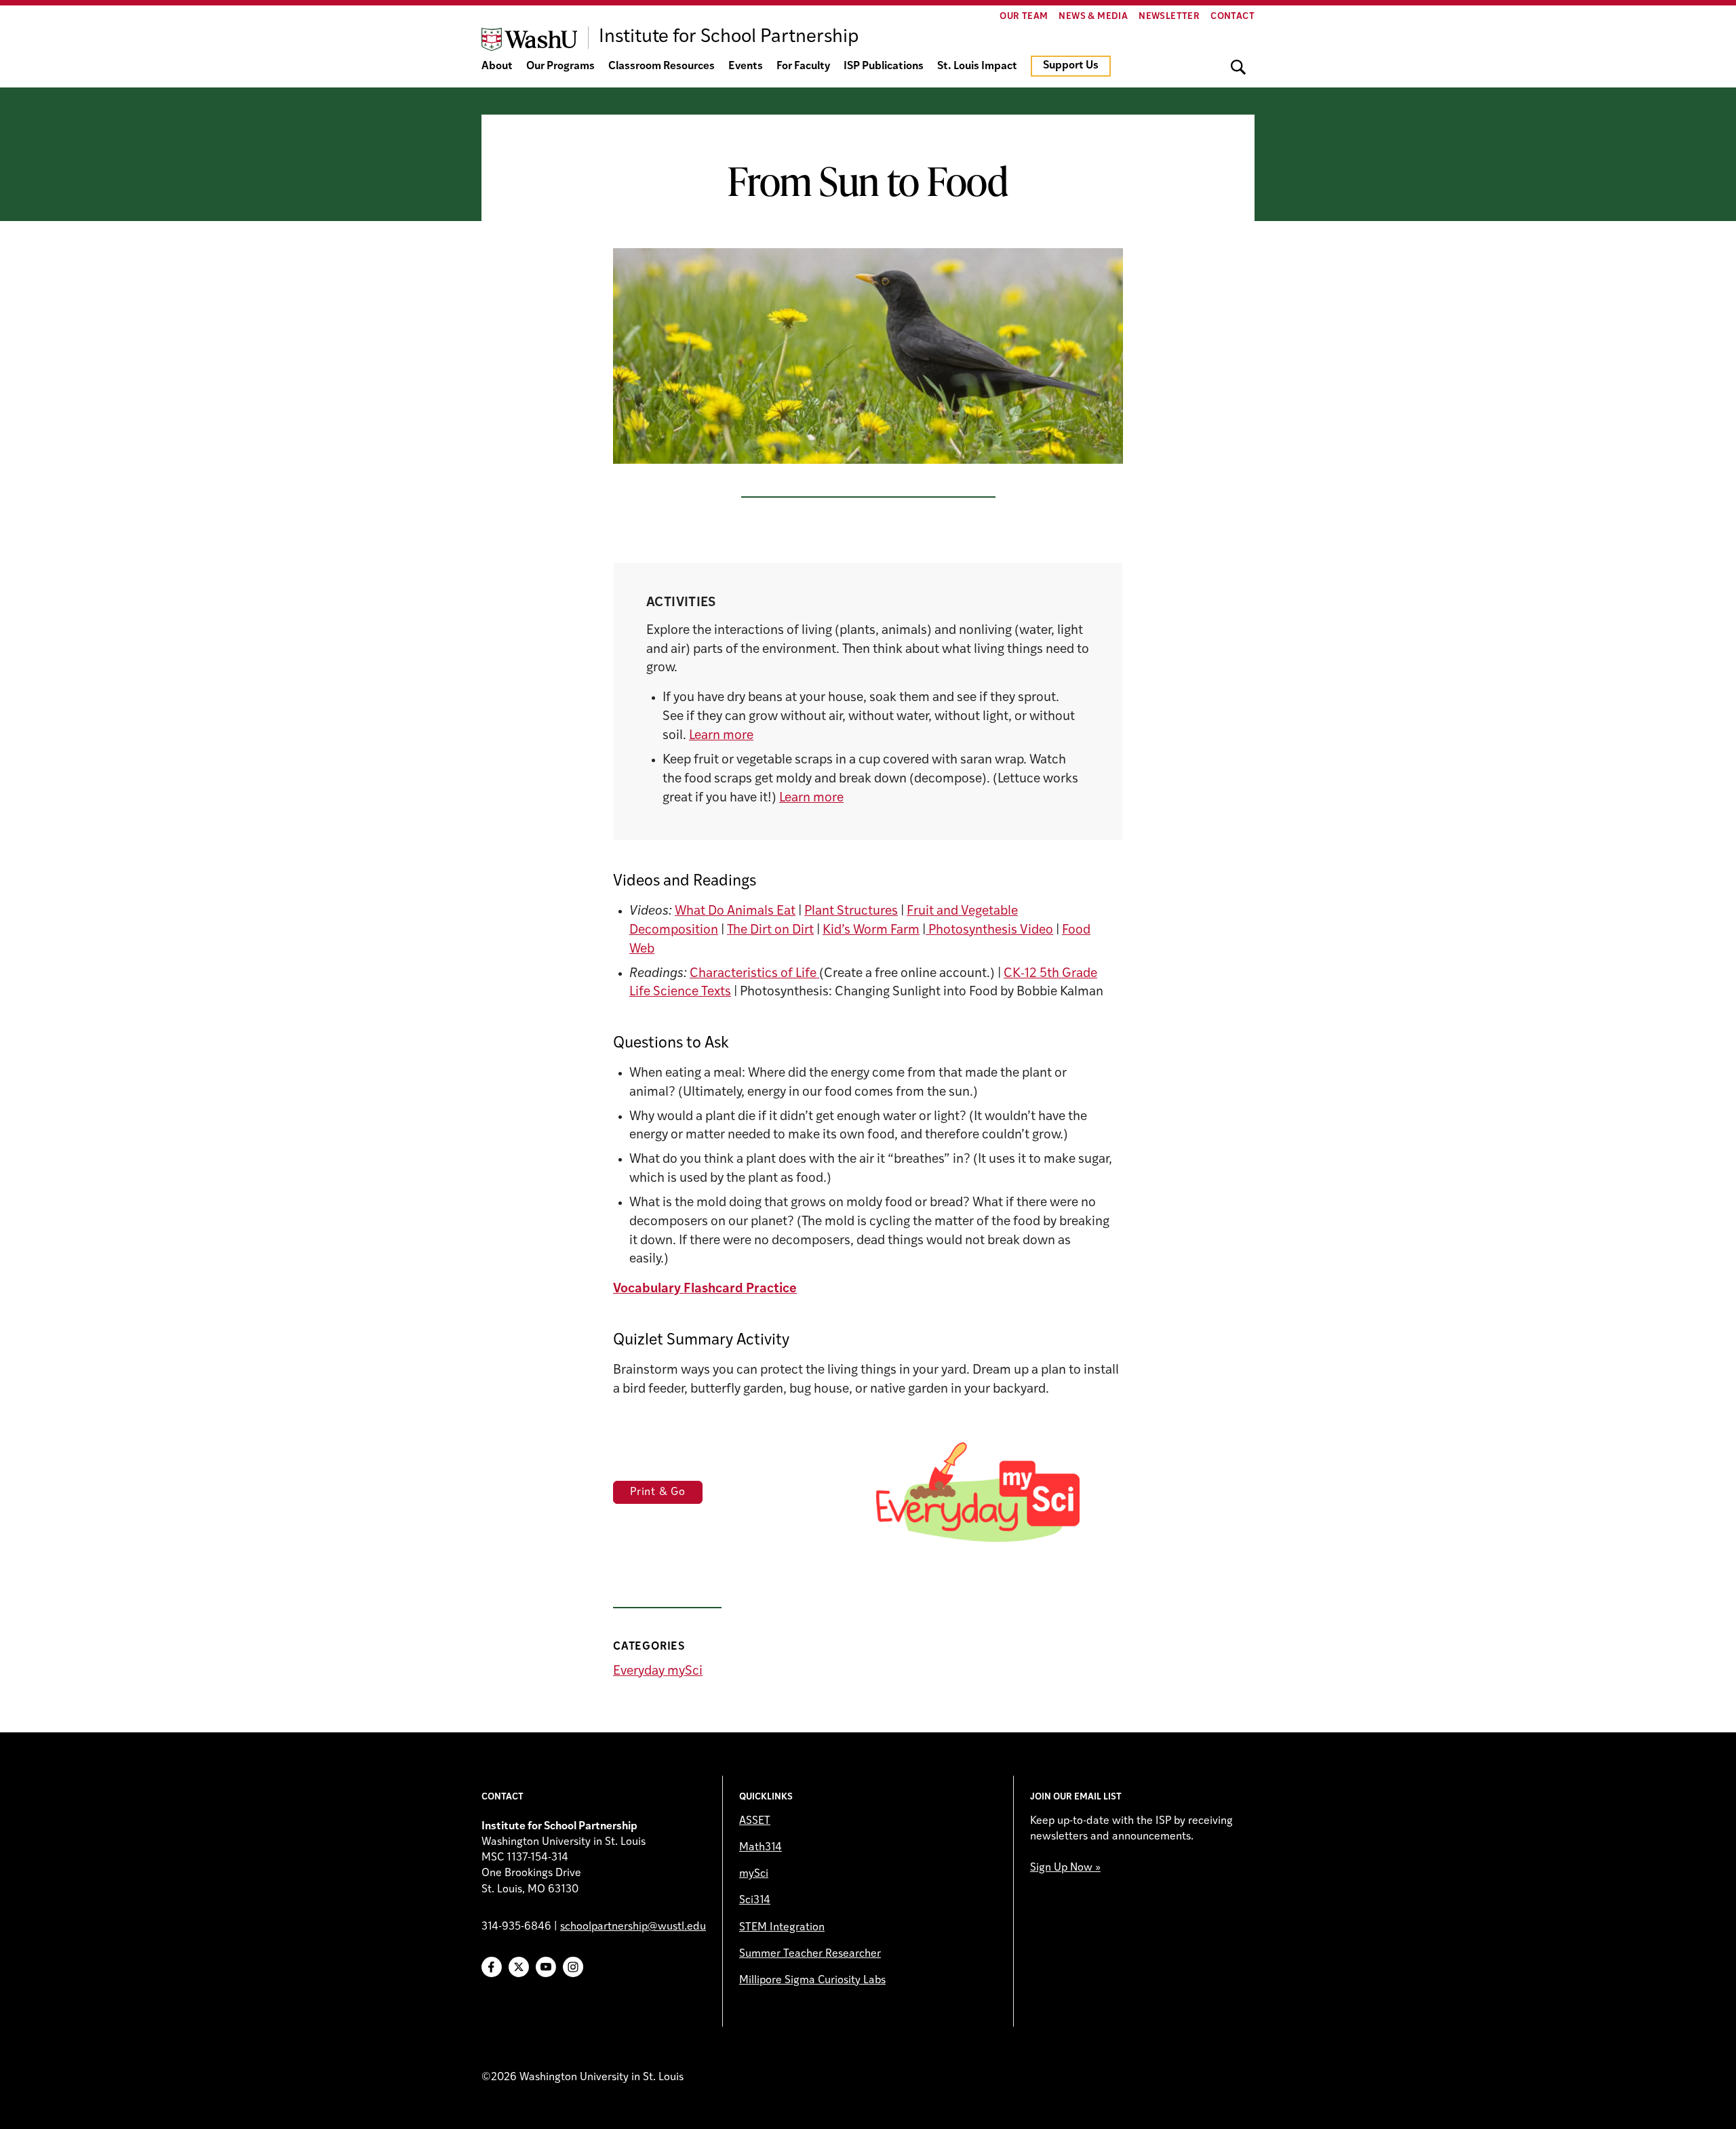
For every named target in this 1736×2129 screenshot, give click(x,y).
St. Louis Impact (977, 66)
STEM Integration (782, 1928)
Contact (1232, 17)
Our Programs (560, 66)
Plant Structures (851, 912)
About (497, 66)
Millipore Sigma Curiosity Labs (812, 1981)
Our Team (1024, 17)
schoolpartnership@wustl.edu (633, 1927)
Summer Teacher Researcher (810, 1954)
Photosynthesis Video (989, 931)
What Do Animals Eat (735, 912)
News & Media (1093, 17)
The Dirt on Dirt (770, 931)
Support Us (1071, 66)
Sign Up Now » (1065, 1868)
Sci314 (755, 1901)
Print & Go (658, 1492)
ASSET (755, 1821)
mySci (754, 1874)
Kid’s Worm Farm (871, 931)
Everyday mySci (658, 1672)
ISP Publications (884, 66)
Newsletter (1169, 17)
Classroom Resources (662, 66)
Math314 (761, 1848)
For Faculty (803, 66)
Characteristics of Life (754, 974)
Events (746, 66)
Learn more (721, 736)
